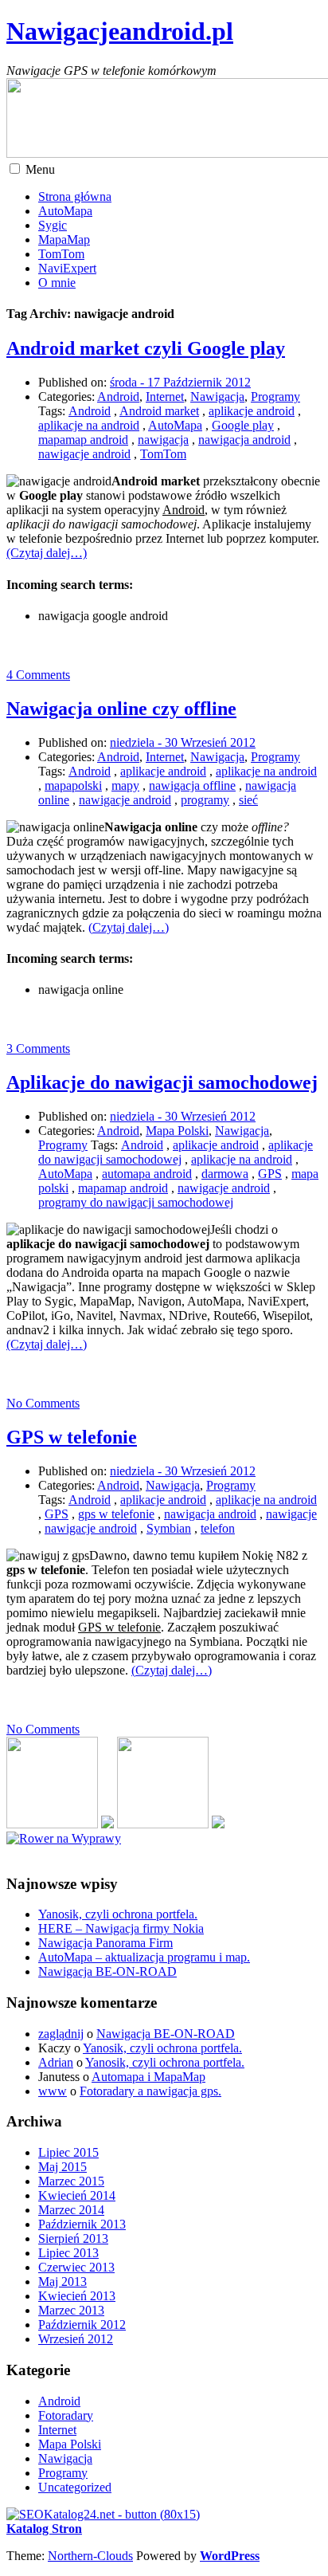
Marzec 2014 (71, 2210)
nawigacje (291, 1514)
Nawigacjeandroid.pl (120, 31)
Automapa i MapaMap (148, 2077)
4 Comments (38, 675)
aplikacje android (252, 411)
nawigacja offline (192, 785)
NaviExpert (67, 268)
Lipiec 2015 (68, 2152)
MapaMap (64, 240)
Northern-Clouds (90, 2556)
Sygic (53, 225)
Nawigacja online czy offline (121, 709)
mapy (125, 785)
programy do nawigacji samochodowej (136, 1202)
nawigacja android (244, 440)
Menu (40, 169)
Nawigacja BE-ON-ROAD (107, 1971)
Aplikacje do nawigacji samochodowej (162, 1082)
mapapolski (73, 785)
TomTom (61, 254)
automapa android (147, 1174)
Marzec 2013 (71, 2310)
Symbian (169, 1528)
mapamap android (83, 440)
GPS (270, 1174)
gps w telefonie (116, 1514)
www (53, 2091)
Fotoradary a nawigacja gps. (150, 2091)
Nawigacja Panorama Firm (105, 1943)
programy (205, 800)
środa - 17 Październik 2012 (180, 382)
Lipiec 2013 (68, 2253)
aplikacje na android (89, 425)
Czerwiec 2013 (76, 2267)
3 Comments (38, 1048)
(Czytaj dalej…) (47, 553)
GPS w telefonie (72, 1437)
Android (118, 397)
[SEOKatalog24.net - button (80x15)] (103, 2514)
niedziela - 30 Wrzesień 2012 (183, 742)
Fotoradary (66, 2415)
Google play (243, 425)
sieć (248, 800)
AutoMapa (65, 211)
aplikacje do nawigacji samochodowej (176, 1152)
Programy (275, 397)
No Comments (43, 1403)
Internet (165, 397)
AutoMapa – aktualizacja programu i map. (144, 1957)
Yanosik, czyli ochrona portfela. (118, 1914)
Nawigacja (217, 397)
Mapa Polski (177, 1131)
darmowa (225, 1174)
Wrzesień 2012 (76, 2339)
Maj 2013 (62, 2281)
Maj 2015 (62, 2167)
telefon (218, 1528)
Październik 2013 (82, 2224)
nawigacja (163, 440)
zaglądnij (61, 2034)
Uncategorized (75, 2487)
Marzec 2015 (71, 2181)
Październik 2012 (82, 2325)
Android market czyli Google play (146, 348)
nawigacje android (84, 454)
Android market (159, 411)
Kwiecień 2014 (77, 2195)
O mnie (57, 283)
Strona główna (75, 196)
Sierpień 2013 (73, 2238)
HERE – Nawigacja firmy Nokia (121, 1928)
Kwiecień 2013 (77, 2296)
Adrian (56, 2062)
